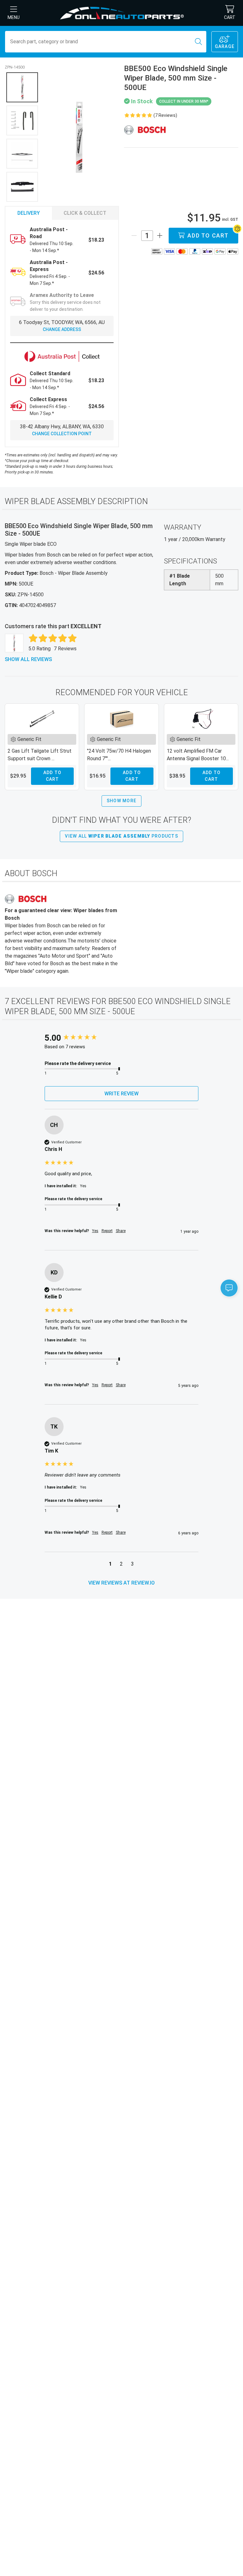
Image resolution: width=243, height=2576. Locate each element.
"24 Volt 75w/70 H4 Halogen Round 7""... (119, 755)
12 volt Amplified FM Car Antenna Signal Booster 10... (198, 755)
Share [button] (121, 1231)
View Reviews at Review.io (121, 1583)
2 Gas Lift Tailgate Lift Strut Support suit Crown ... (40, 755)
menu (14, 17)
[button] (110, 1565)
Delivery (29, 213)
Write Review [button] (121, 1094)
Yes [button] (95, 1231)
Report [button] (107, 1231)
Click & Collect (85, 213)
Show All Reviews (28, 659)
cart (230, 17)
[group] (122, 1038)
